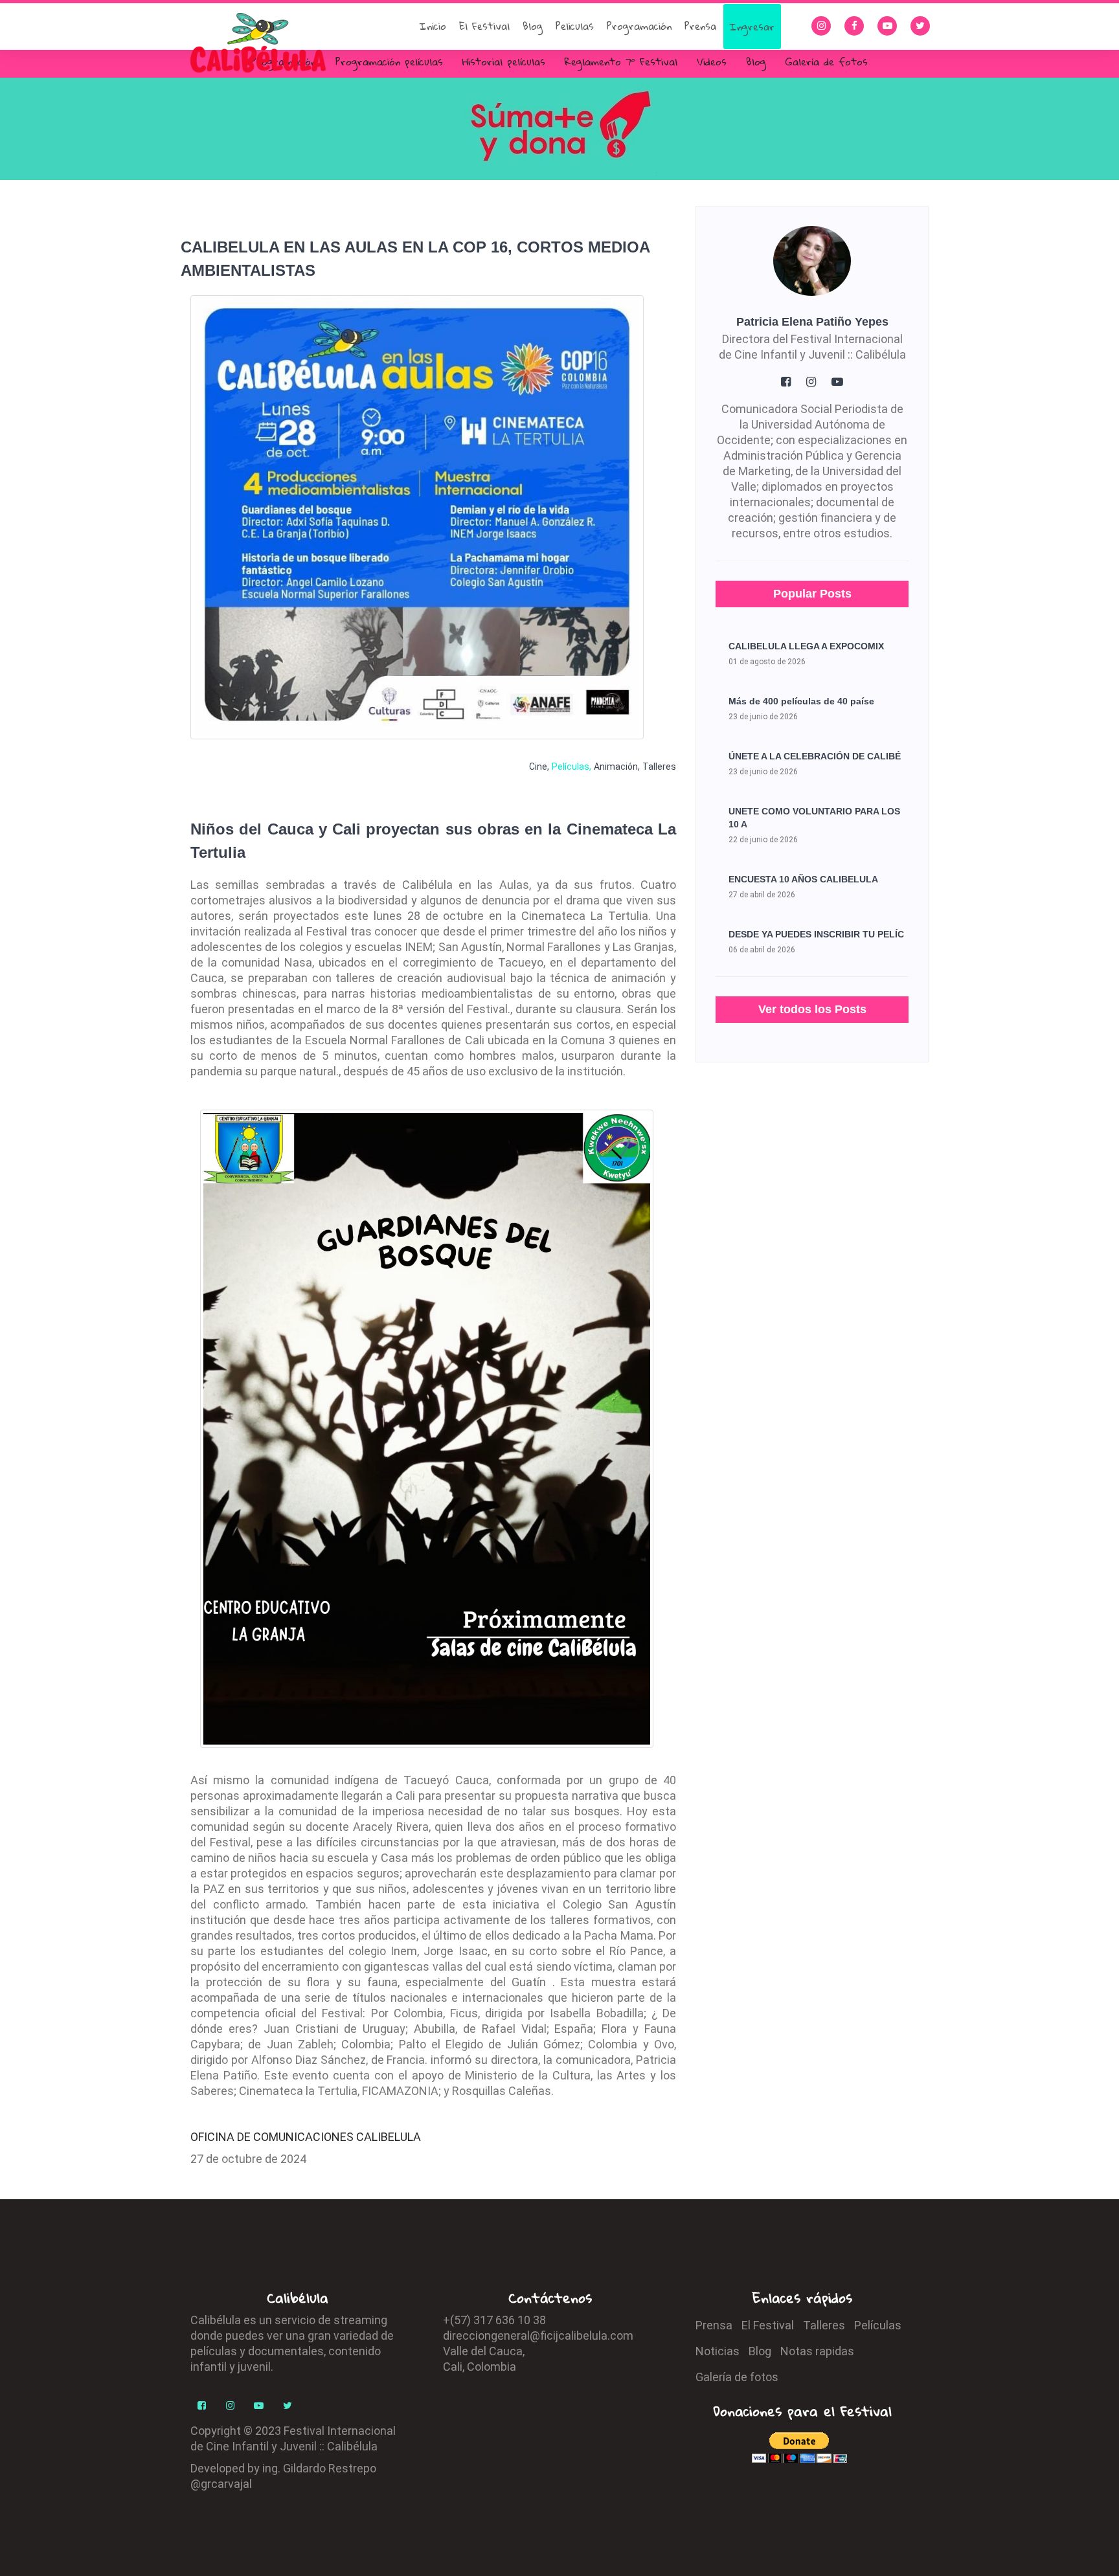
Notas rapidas (817, 2351)
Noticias (718, 2351)
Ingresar (752, 27)
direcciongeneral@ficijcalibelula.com (538, 2335)
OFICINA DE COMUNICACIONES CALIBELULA (306, 2137)
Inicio (433, 26)
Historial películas (504, 62)
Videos (712, 62)
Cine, (539, 767)
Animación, (617, 767)
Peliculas (575, 26)
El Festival (484, 26)
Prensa (700, 26)
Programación (639, 26)
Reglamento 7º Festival (621, 62)
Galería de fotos (827, 62)
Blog (533, 26)
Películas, (571, 767)
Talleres (659, 767)
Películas (878, 2325)
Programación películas (389, 62)
